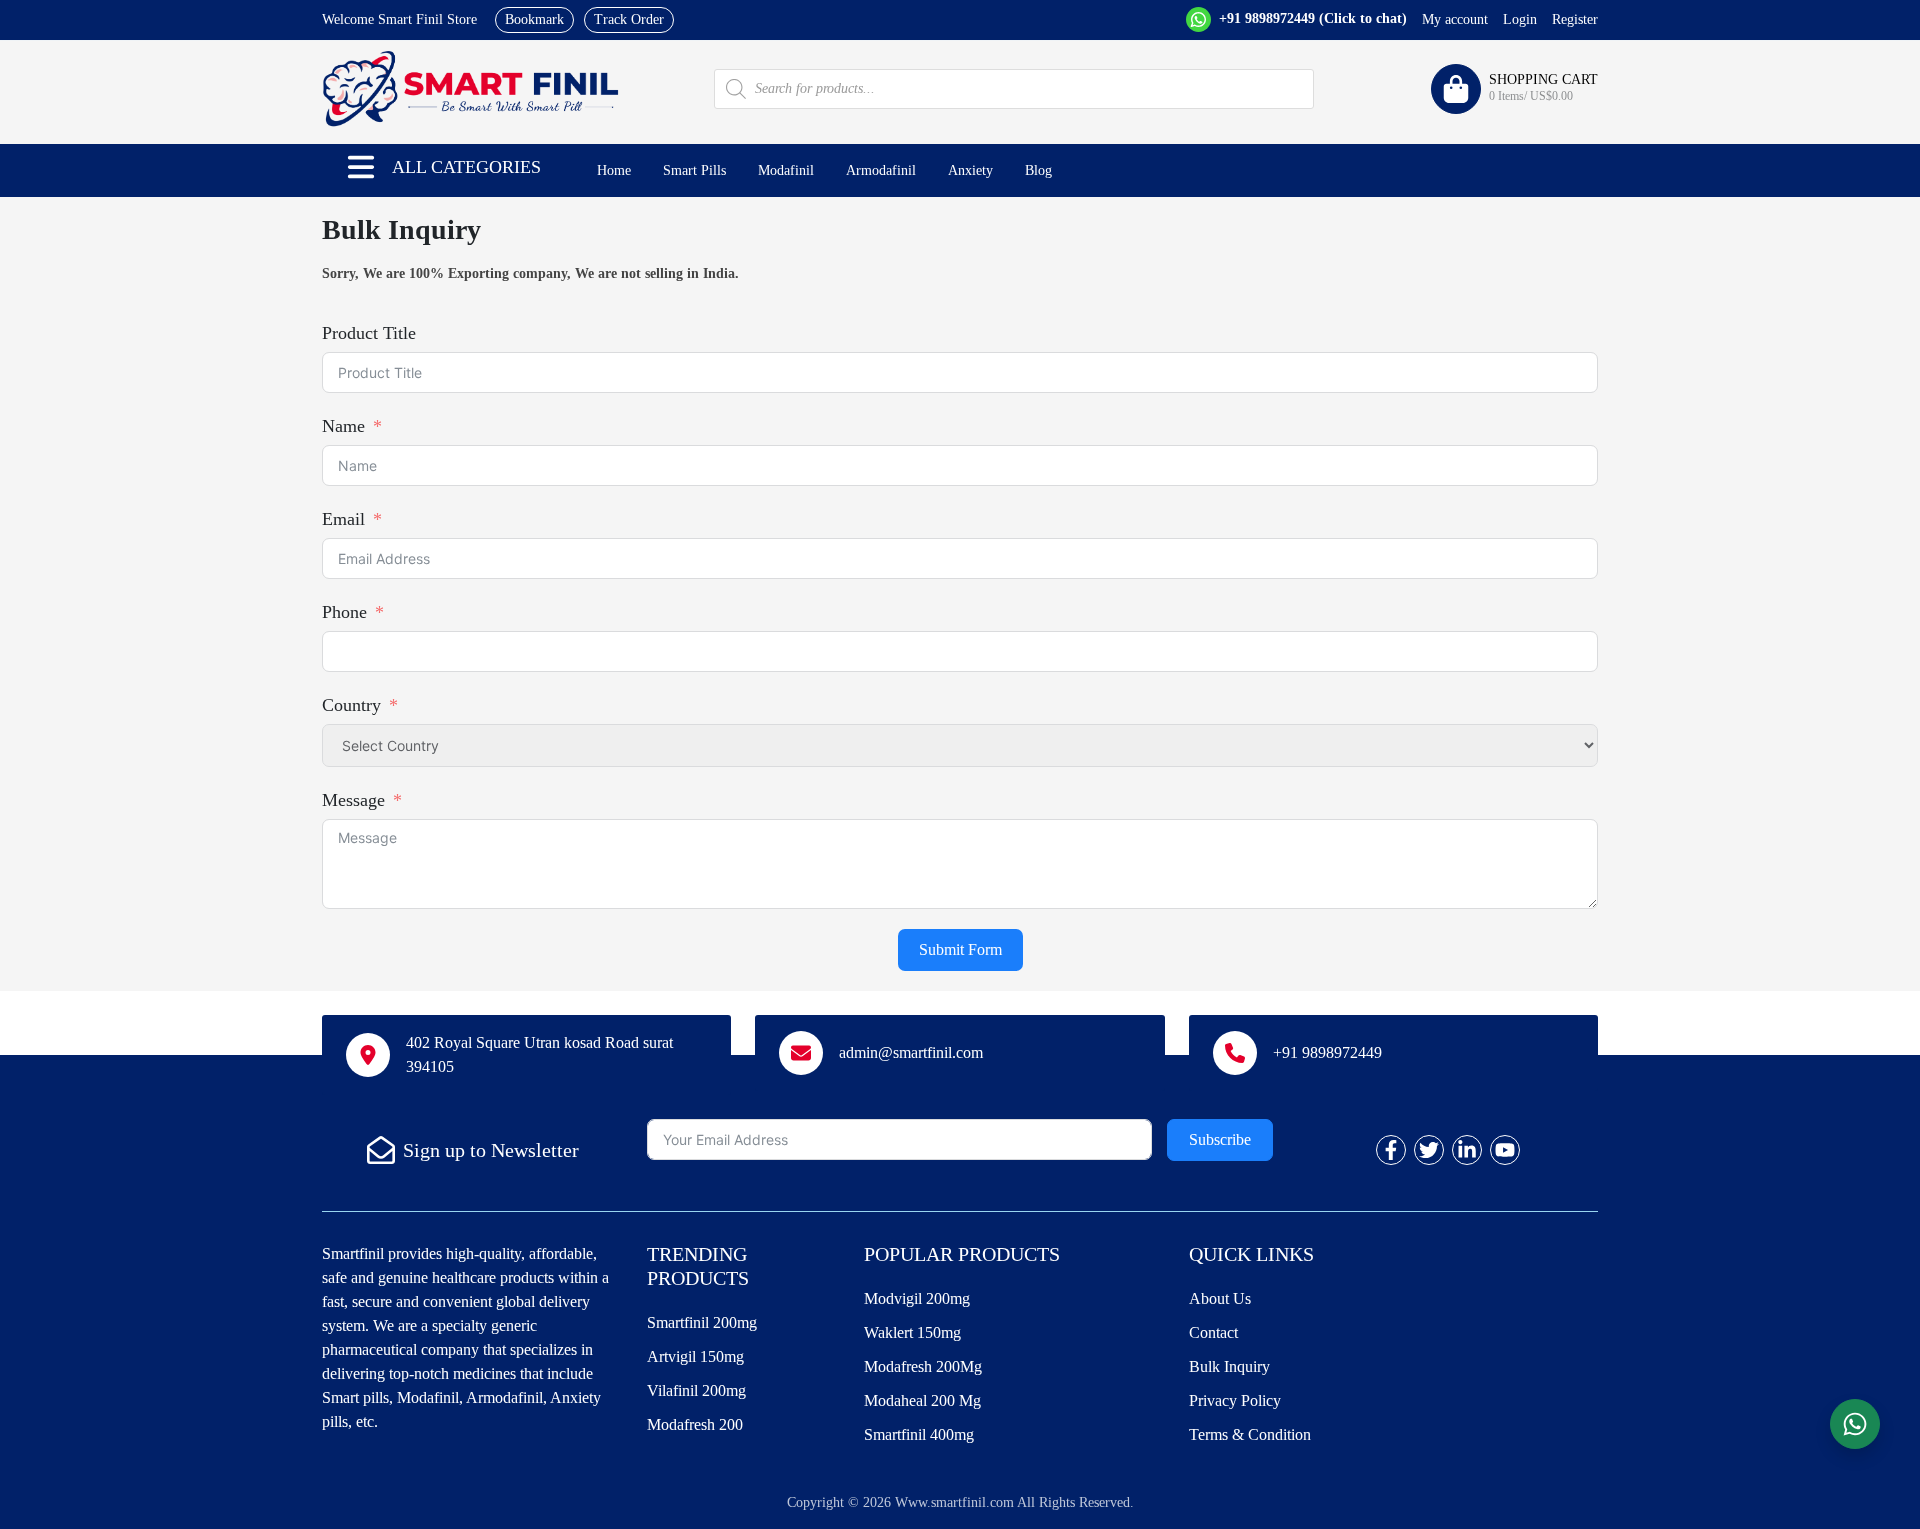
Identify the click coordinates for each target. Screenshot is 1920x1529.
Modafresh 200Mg (923, 1366)
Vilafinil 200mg (696, 1390)
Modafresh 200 (695, 1424)
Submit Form (960, 949)
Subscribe (1220, 1139)
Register (1575, 19)
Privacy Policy (1235, 1400)
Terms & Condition (1250, 1434)
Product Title (369, 333)
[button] (361, 167)
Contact (1213, 1332)
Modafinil (786, 170)
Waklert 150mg (912, 1332)
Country (351, 705)
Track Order (629, 19)
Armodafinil (881, 170)
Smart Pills (694, 170)
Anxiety (970, 170)
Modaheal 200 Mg (922, 1400)
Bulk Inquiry (1229, 1366)
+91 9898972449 (1311, 18)
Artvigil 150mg (695, 1356)
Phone (344, 612)
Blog (1038, 170)
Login (1520, 19)
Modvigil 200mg (917, 1298)
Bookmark (534, 19)
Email (343, 519)
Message (353, 800)
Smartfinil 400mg (919, 1434)
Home (614, 170)
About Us (1220, 1298)
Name (343, 426)
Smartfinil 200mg (702, 1322)
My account (1455, 19)
